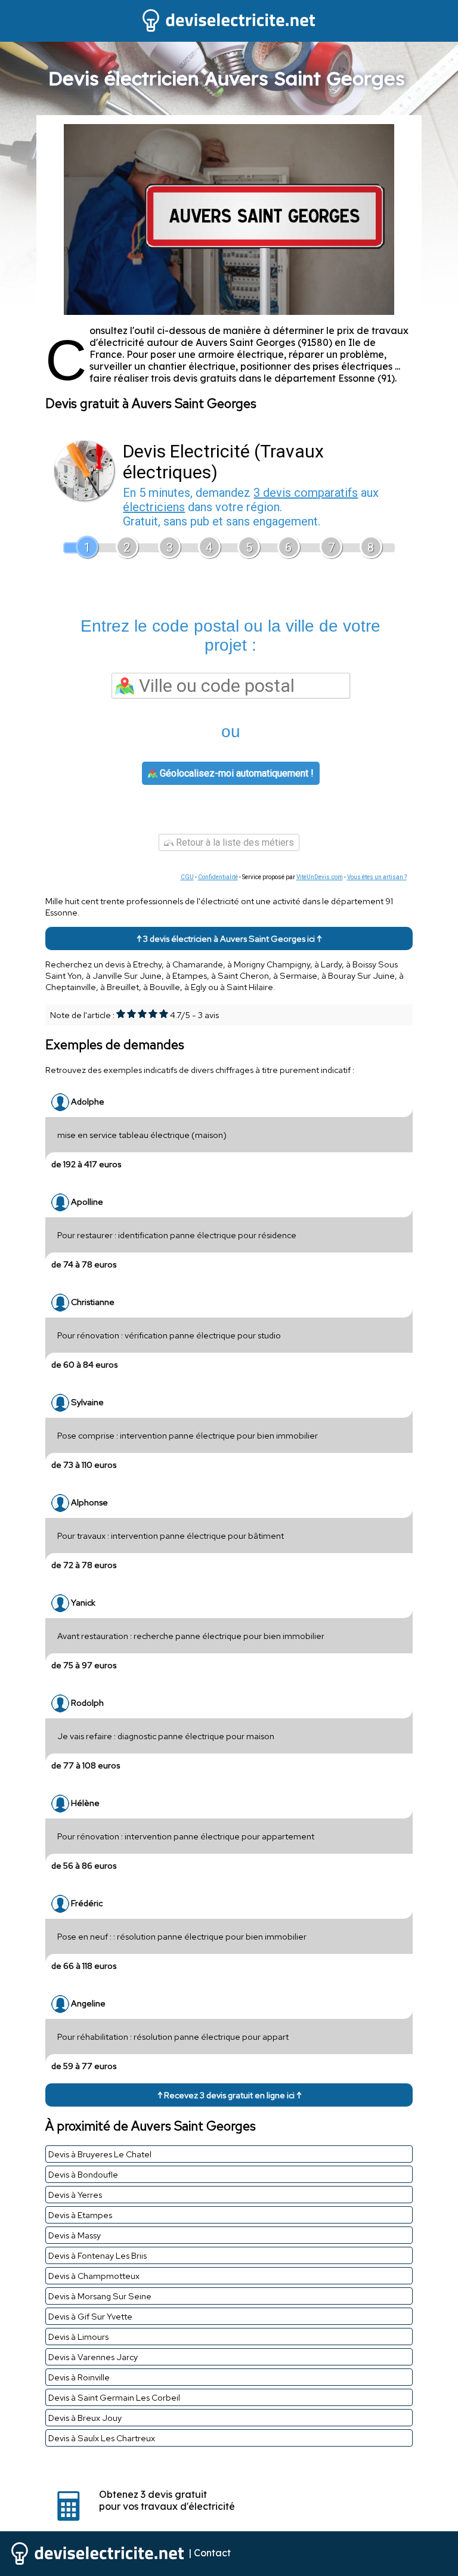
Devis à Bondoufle (83, 2174)
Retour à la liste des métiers (234, 842)
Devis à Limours (78, 2337)
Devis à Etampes (80, 2215)
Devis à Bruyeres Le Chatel (100, 2154)
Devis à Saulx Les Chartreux (102, 2438)
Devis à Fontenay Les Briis (98, 2255)
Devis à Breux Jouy (85, 2418)
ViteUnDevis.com (320, 877)
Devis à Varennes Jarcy (93, 2357)
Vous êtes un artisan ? (377, 877)
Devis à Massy (75, 2235)
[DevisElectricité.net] (229, 30)
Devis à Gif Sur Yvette (90, 2316)
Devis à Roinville (79, 2377)
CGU (187, 877)
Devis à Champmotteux (94, 2276)
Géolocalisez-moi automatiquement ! (236, 773)
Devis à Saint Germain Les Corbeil (114, 2397)
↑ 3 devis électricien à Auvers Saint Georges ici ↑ (229, 938)
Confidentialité (218, 877)
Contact (212, 2553)
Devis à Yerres (75, 2195)
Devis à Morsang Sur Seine (100, 2296)
